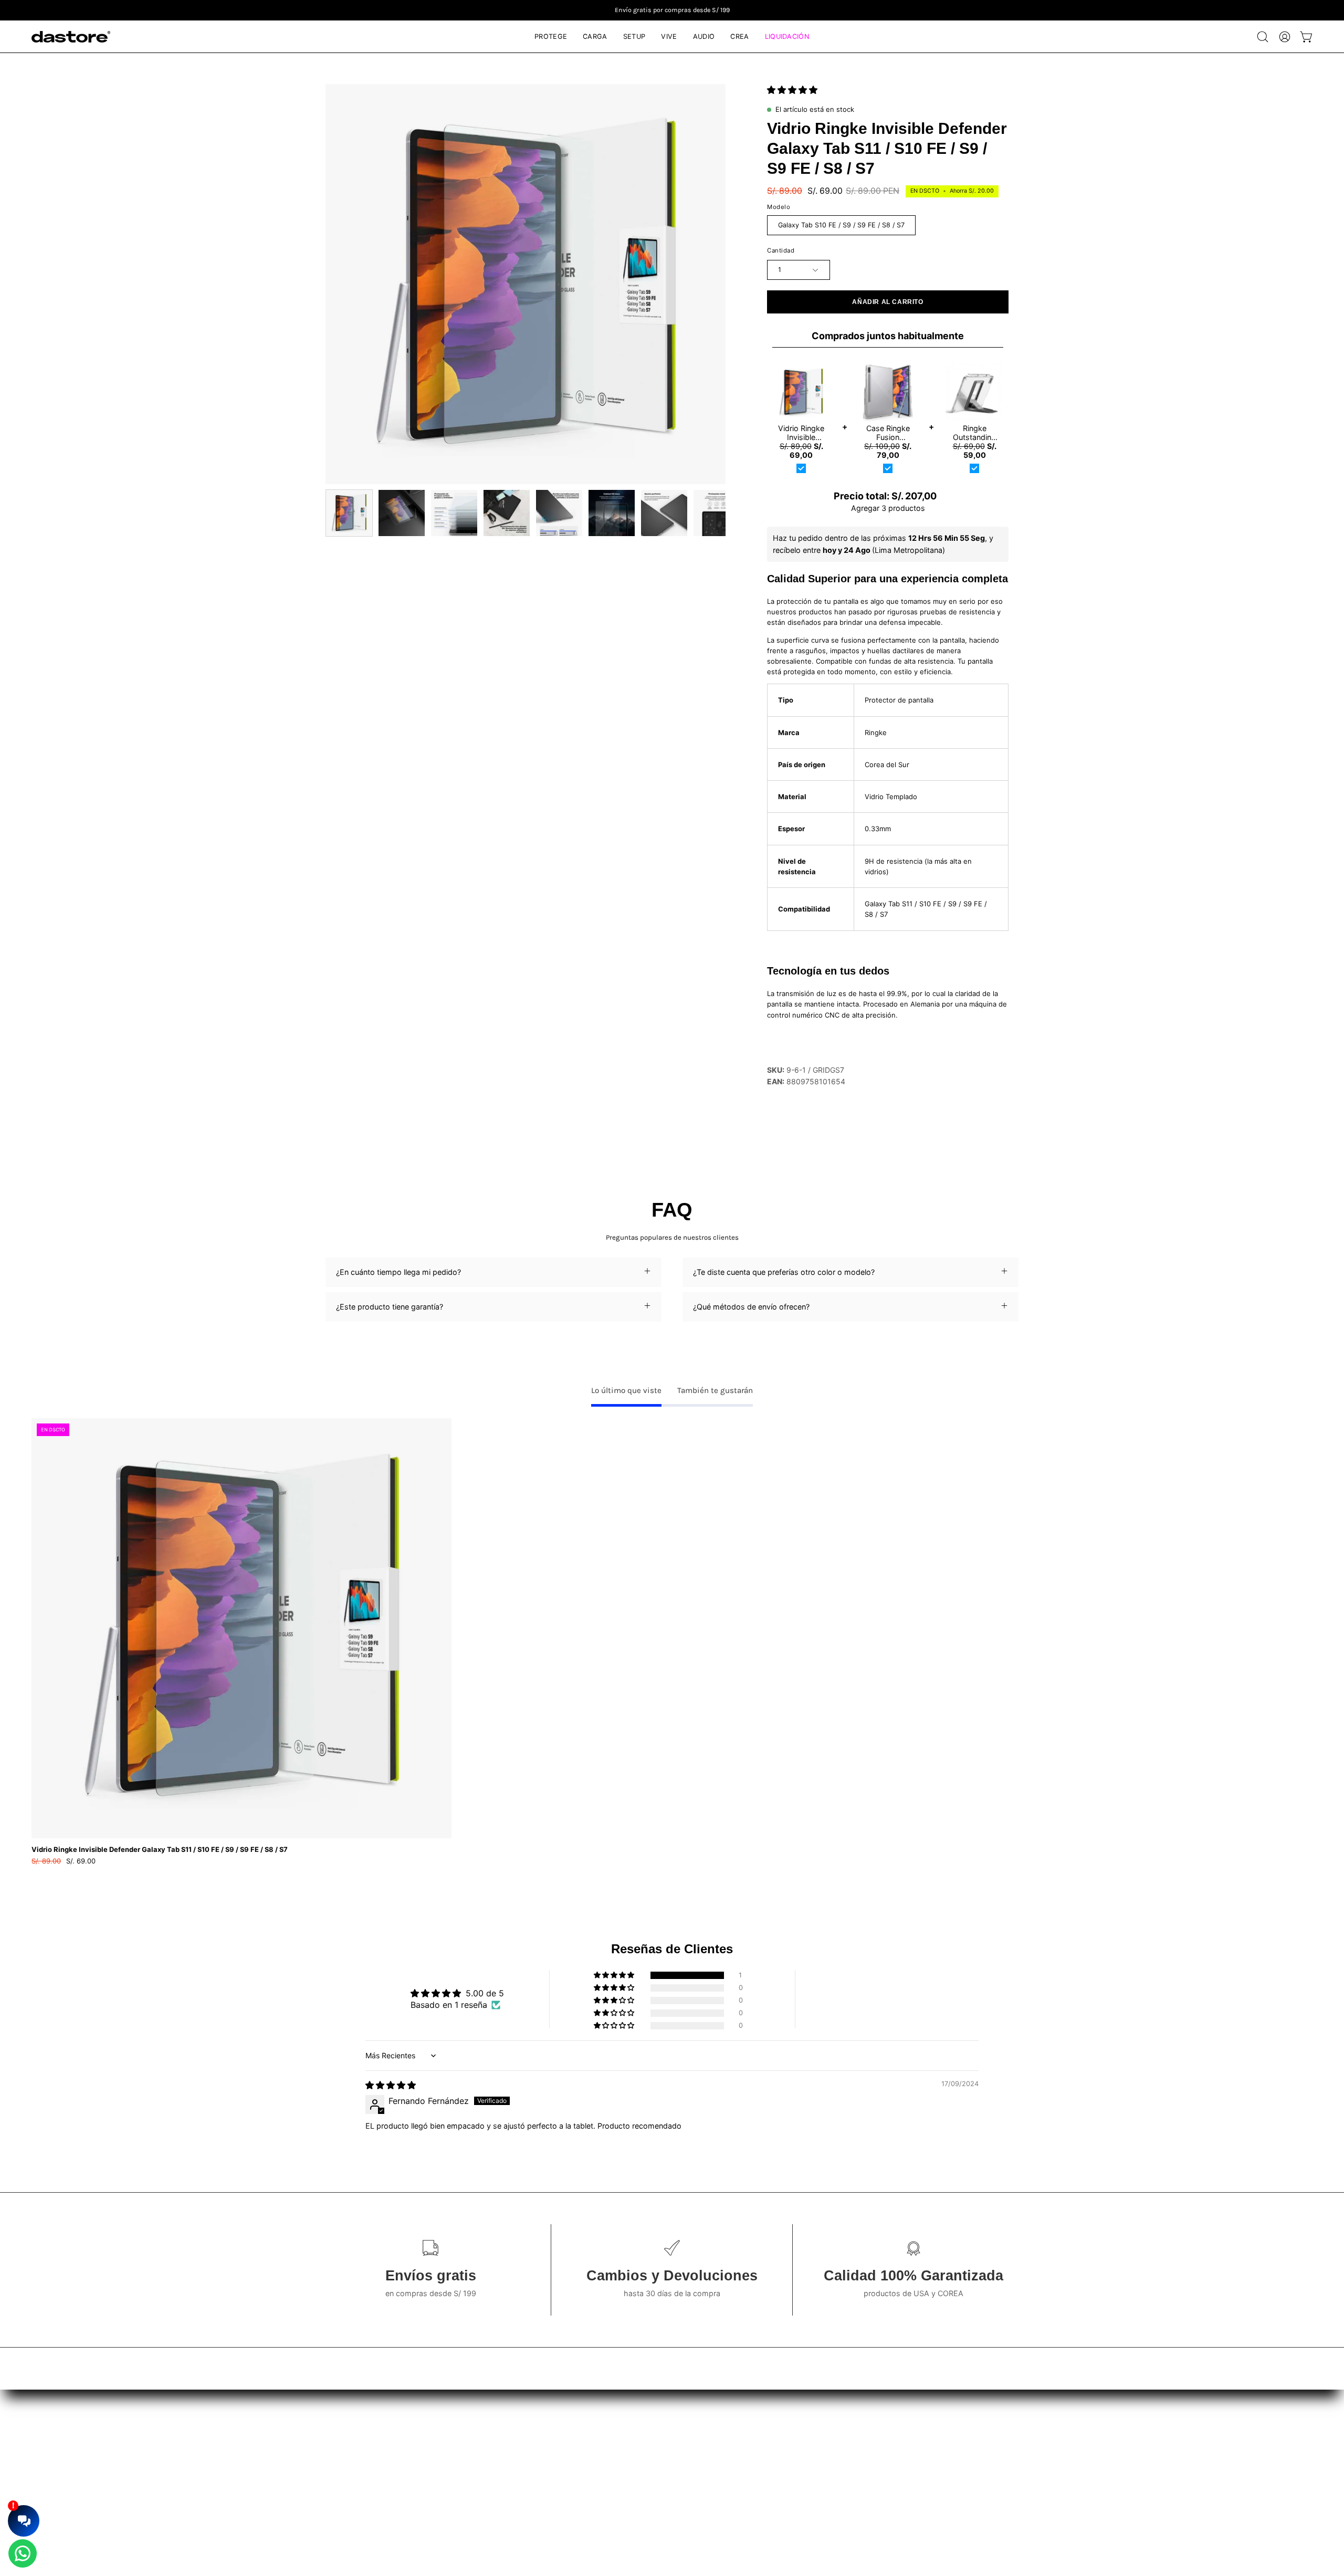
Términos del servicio (655, 2427)
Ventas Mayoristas (976, 2427)
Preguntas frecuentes (395, 2443)
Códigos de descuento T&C (666, 2458)
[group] (672, 10)
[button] (1263, 37)
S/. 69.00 (64, 1861)
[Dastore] (71, 37)
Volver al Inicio (382, 2474)
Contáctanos (380, 2458)
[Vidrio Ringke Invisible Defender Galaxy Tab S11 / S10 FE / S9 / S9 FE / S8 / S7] (349, 513)
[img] (391, 2085)
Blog (365, 2427)
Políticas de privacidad (657, 2443)
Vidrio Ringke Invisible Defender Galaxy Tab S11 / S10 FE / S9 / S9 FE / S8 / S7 (160, 1850)
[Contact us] (23, 2553)
